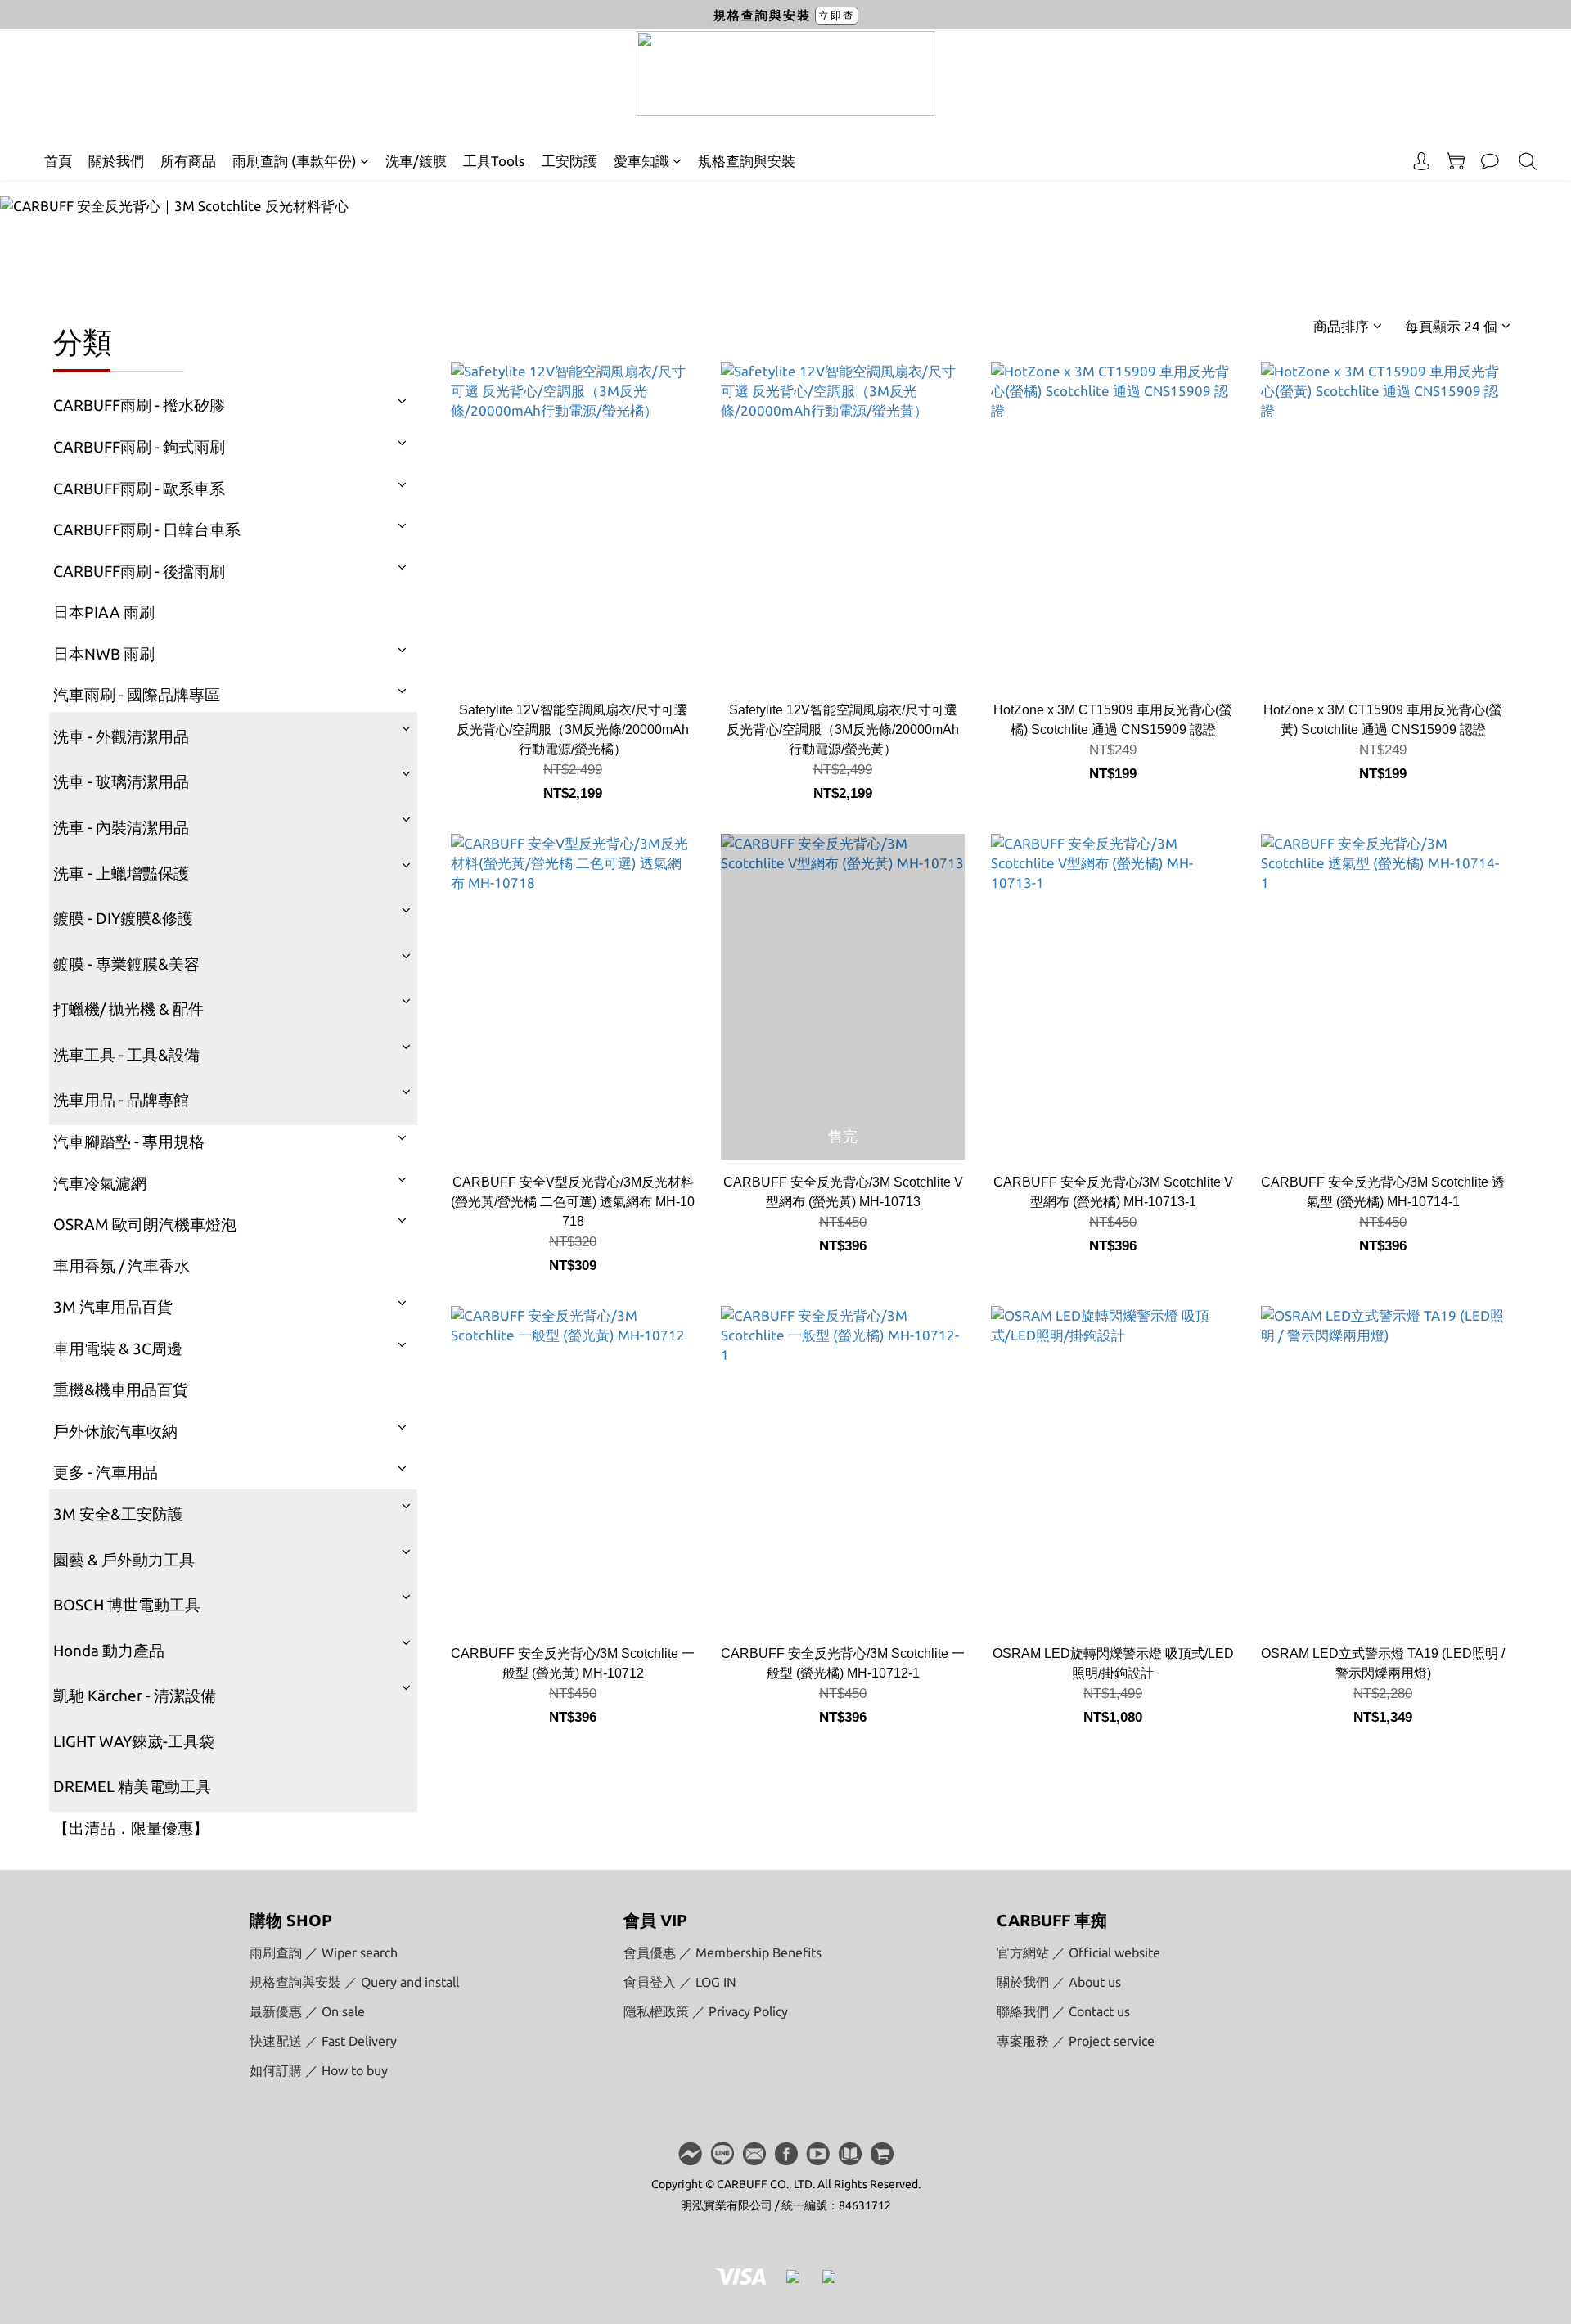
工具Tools (494, 161)
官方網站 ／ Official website (1078, 1952)
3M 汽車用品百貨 (113, 1307)
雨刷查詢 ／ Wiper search (324, 1952)
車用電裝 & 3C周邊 (118, 1349)
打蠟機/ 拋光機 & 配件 (128, 1009)
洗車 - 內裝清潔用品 (121, 827)
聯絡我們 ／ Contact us (1063, 2011)
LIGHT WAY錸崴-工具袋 (134, 1741)
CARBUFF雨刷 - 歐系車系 (139, 489)
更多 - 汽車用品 (106, 1472)
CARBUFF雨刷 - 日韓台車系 (147, 529)
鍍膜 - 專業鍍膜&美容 (126, 964)
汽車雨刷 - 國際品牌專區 (137, 695)
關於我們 (116, 161)
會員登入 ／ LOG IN (680, 1982)
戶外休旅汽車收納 (115, 1431)
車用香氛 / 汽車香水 (122, 1266)
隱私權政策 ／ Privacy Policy (706, 2011)
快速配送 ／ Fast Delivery (323, 2041)
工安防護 (569, 161)
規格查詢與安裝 (747, 161)
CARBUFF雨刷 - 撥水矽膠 (139, 405)
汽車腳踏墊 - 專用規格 (129, 1142)
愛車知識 (641, 161)
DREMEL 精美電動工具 (132, 1786)
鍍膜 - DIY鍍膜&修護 (123, 918)
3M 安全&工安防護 (118, 1514)
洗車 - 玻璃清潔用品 (121, 781)
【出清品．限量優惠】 (131, 1828)
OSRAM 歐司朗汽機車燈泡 (145, 1224)
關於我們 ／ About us (1059, 1982)
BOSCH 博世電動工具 (127, 1605)
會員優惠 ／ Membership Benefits (722, 1952)
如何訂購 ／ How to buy (319, 2070)
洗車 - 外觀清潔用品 (121, 736)
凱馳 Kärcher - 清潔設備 (135, 1696)
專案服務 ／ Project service (1076, 2041)
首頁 (58, 161)
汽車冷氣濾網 (100, 1183)
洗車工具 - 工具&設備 (126, 1055)
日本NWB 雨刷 (104, 654)
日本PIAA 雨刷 (104, 612)
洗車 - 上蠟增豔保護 (121, 873)
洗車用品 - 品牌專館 (121, 1100)
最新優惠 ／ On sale (307, 2011)
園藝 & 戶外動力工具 (124, 1560)
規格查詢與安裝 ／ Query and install (354, 1982)
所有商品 (188, 161)
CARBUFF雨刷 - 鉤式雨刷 (139, 447)
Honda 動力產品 (109, 1651)
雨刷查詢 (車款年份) (295, 161)
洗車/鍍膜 (416, 161)
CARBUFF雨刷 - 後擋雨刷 (139, 571)
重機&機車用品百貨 (121, 1389)
